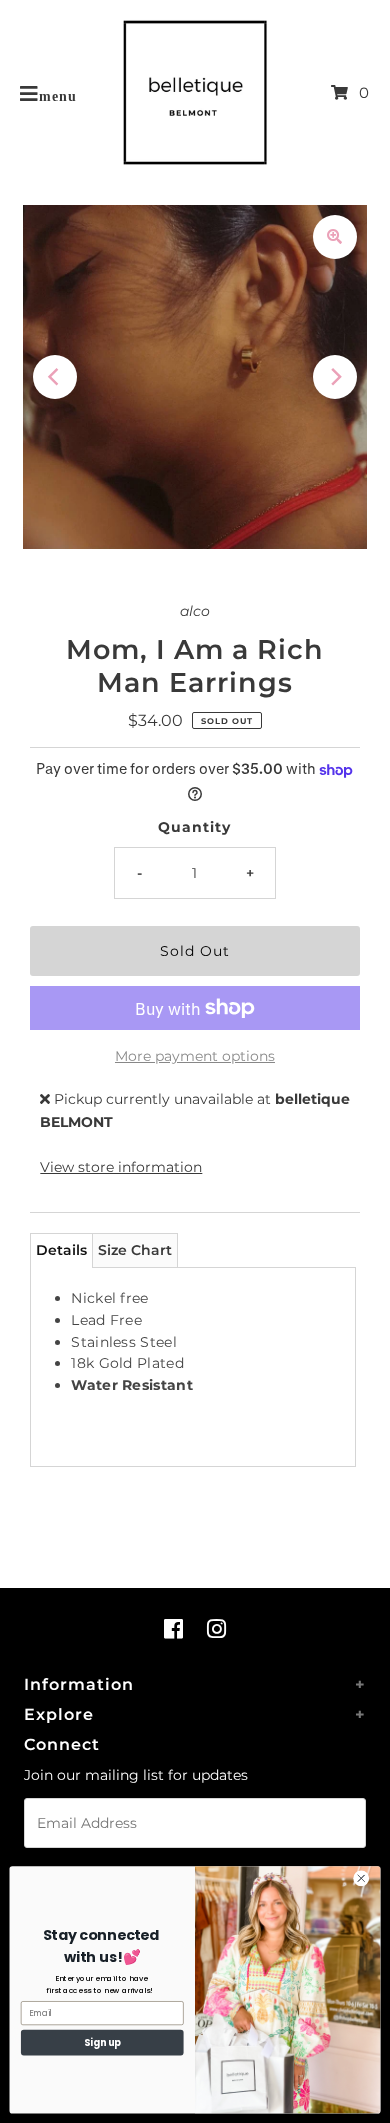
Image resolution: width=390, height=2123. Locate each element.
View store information (121, 1167)
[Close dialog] (361, 1878)
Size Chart (135, 1250)
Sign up (102, 2042)
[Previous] (55, 377)
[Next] (335, 377)
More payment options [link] (195, 1056)
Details (61, 1250)
